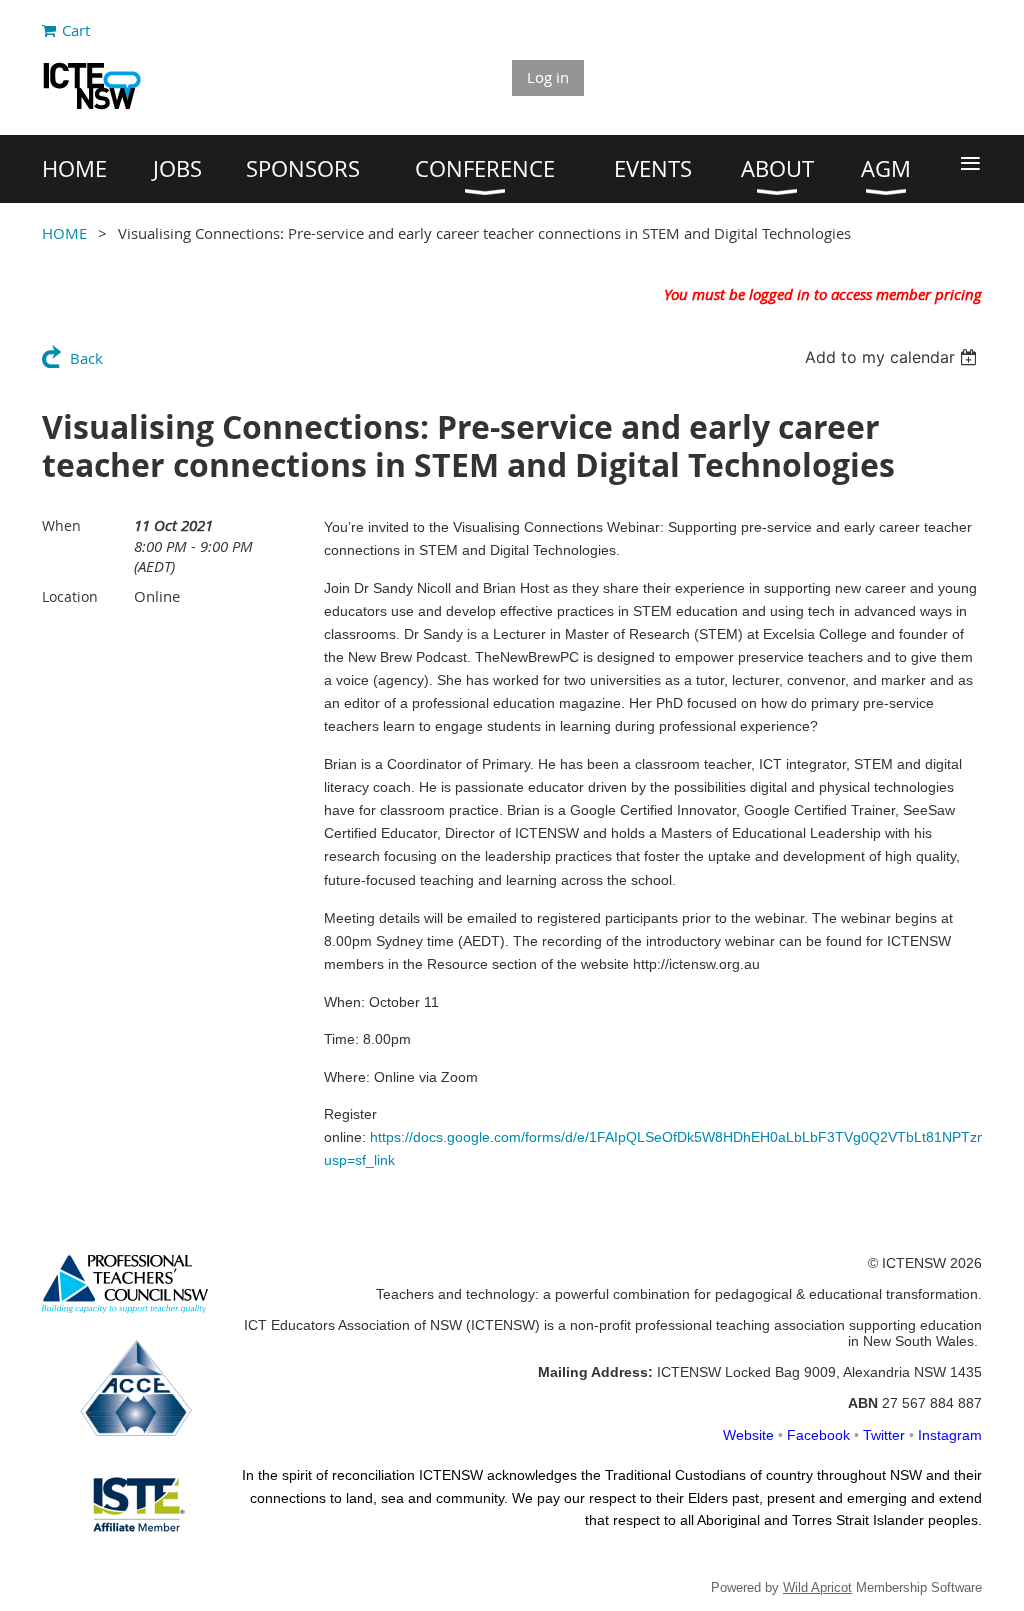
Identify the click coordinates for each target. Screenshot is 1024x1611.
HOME (64, 233)
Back (86, 358)
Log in (548, 77)
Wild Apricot (817, 1587)
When (61, 525)
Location (70, 596)
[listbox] (893, 357)
